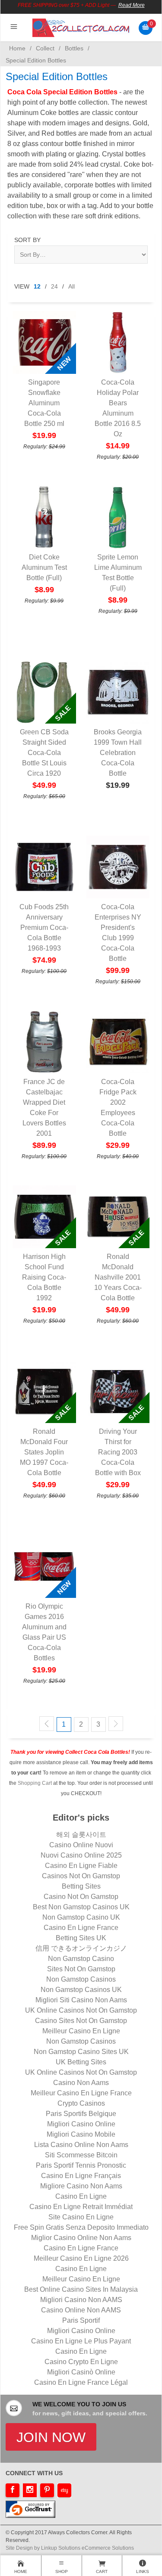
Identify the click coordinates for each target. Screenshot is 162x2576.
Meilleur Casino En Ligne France (81, 2093)
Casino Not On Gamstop (81, 1897)
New (151, 47)
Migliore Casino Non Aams (81, 2186)
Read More (132, 5)
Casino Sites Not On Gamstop (81, 2021)
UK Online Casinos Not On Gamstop (81, 2010)
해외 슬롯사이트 (81, 1835)
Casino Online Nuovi (81, 1845)
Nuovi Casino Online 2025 (81, 1855)
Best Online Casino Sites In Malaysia (81, 2289)
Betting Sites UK (81, 1938)
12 (37, 286)
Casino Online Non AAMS (81, 2310)
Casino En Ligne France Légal (81, 2382)
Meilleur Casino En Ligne (81, 2031)
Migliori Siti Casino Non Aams (81, 2000)
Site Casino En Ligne (81, 2217)
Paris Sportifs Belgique (81, 2114)
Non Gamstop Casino (81, 1959)
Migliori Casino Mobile (81, 2134)
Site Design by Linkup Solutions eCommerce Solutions (70, 2548)
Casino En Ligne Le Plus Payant (81, 2341)
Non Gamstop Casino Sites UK (81, 2052)
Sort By (27, 240)
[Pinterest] (47, 2490)
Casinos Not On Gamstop (81, 1876)
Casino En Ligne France (81, 1928)
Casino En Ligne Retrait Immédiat (81, 2207)
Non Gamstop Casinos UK (81, 1990)
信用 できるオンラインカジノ (81, 1948)
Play (84, 47)
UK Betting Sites (81, 2062)
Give (118, 47)
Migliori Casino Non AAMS (81, 2300)
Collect (64, 47)
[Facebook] (13, 2490)
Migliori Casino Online (81, 2124)
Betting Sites (81, 1886)
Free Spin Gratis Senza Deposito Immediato (81, 2227)
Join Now (51, 2437)
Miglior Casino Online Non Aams (81, 2238)
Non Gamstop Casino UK (81, 1917)
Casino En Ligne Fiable (81, 1866)
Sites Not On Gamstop (81, 1969)
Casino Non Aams (81, 2083)
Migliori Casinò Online (81, 2372)
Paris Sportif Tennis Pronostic (81, 2165)
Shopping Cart (35, 1783)
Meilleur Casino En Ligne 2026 (81, 2258)
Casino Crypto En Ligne (81, 2362)
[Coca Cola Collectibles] (81, 27)
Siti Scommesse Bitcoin (81, 2155)
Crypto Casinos (81, 2103)
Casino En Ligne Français (81, 2176)
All (71, 286)
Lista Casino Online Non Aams (81, 2145)
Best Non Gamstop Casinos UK (81, 1907)
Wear (101, 47)
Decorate (38, 47)
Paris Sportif (81, 2320)
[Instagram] (30, 2490)
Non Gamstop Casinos (81, 1979)
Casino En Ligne (81, 2196)
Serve (13, 47)
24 (54, 286)
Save (135, 47)
